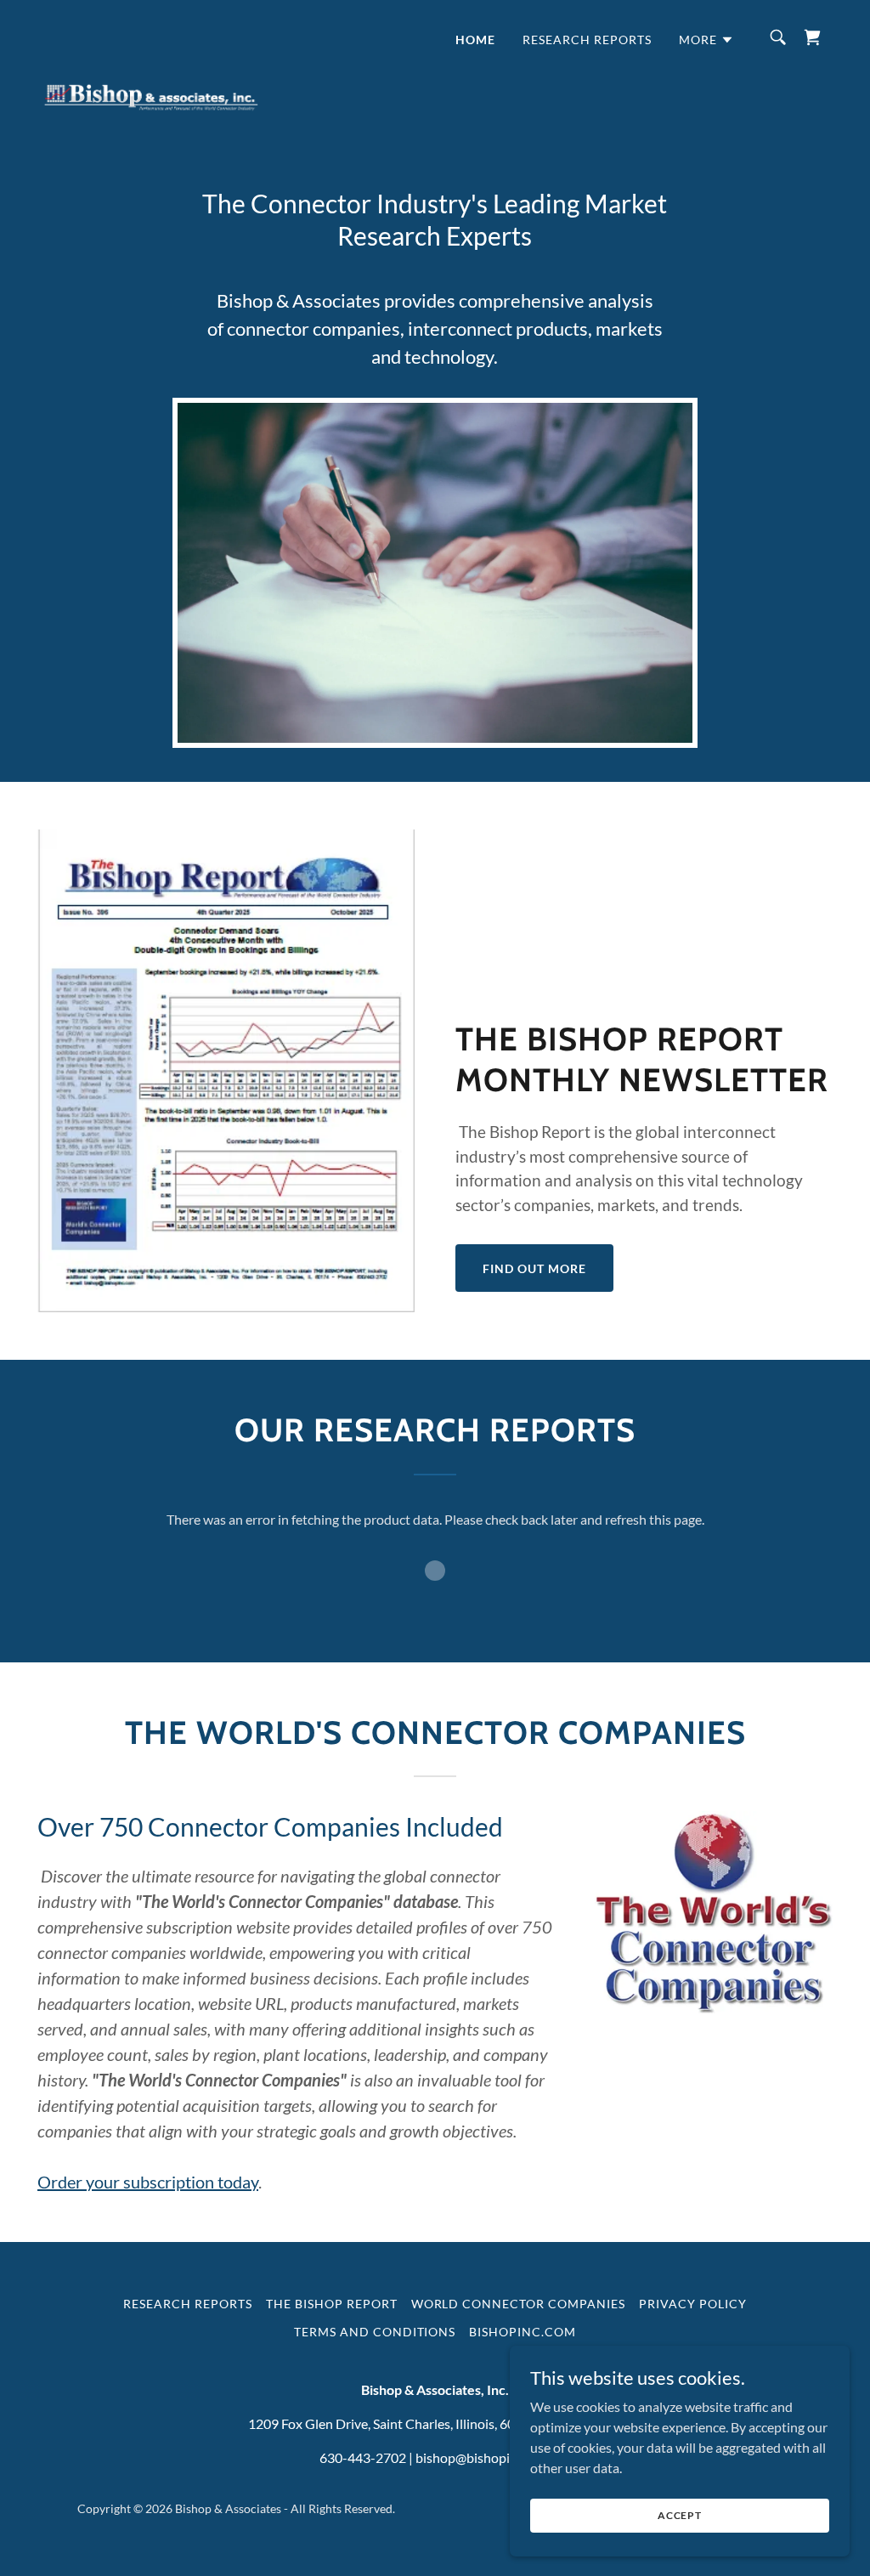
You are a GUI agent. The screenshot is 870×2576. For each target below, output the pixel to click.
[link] (151, 34)
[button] (706, 40)
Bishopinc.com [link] (523, 2332)
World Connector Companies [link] (519, 2304)
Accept (680, 2515)
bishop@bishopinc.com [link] (483, 2457)
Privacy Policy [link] (693, 2304)
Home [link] (475, 40)
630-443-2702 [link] (363, 2457)
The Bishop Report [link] (332, 2304)
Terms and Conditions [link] (375, 2332)
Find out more (534, 1268)
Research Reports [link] (587, 40)
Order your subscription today (148, 2182)
